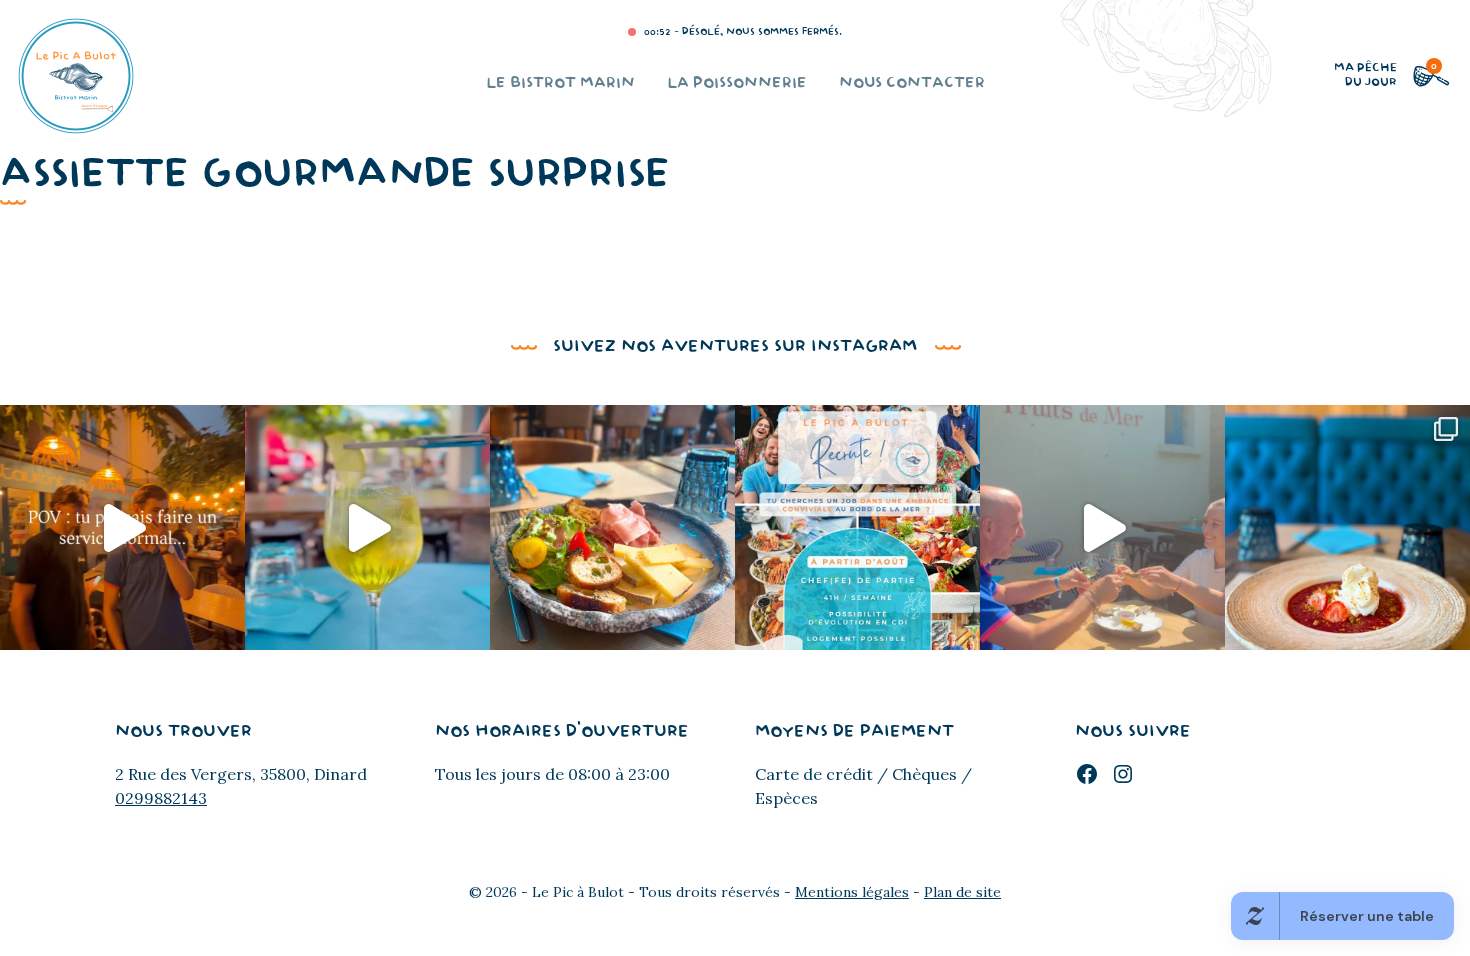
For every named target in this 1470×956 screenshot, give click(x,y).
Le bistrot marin (560, 83)
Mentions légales (852, 892)
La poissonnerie (737, 83)
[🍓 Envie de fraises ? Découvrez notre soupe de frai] (1347, 527)
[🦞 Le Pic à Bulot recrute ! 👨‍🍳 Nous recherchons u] (857, 527)
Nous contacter (912, 83)
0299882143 (161, 798)
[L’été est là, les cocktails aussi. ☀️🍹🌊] (367, 527)
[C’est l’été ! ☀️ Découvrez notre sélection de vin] (1102, 527)
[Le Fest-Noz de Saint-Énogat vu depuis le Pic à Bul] (122, 527)
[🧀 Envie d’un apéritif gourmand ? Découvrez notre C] (612, 527)
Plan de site (962, 892)
